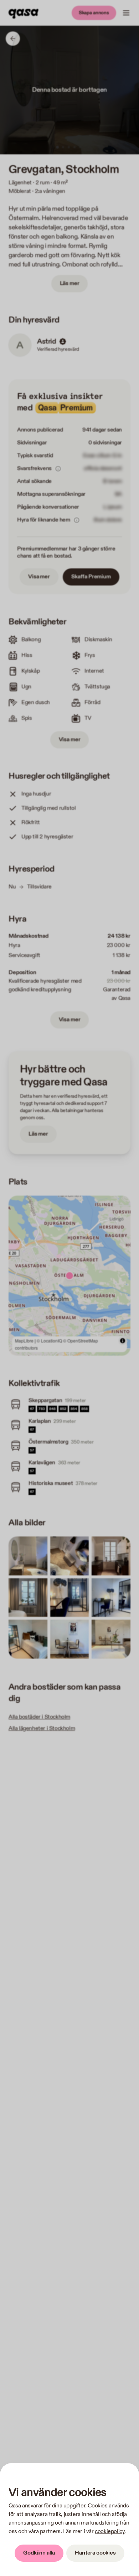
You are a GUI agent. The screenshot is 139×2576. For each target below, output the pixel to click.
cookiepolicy (110, 2532)
